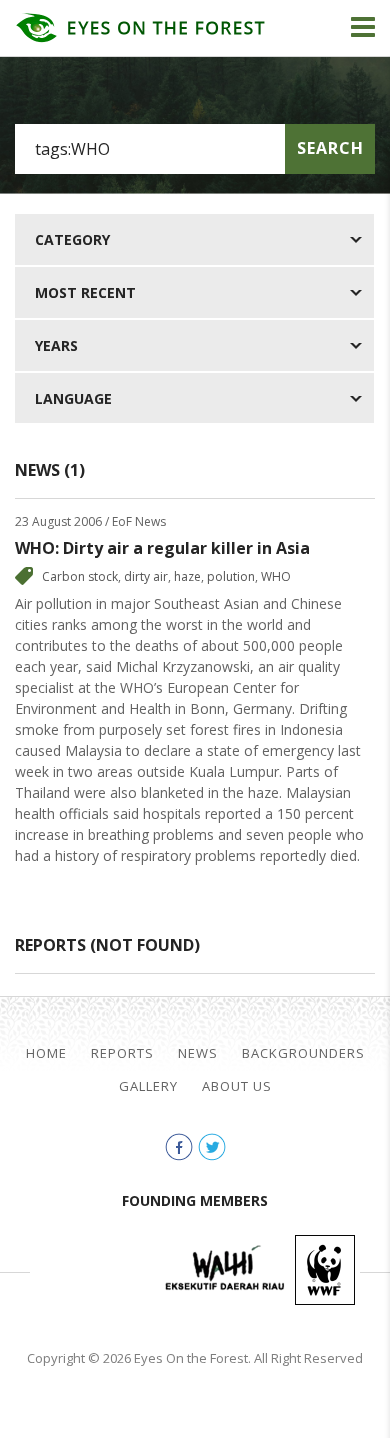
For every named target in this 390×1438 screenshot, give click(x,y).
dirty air (146, 576)
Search (330, 148)
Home (46, 1053)
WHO (276, 576)
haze (187, 576)
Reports (122, 1053)
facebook (179, 1147)
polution (231, 576)
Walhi (225, 1270)
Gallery (148, 1086)
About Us (237, 1086)
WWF (325, 1270)
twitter (212, 1147)
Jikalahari (95, 1270)
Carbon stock (80, 576)
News (198, 1053)
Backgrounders (303, 1053)
